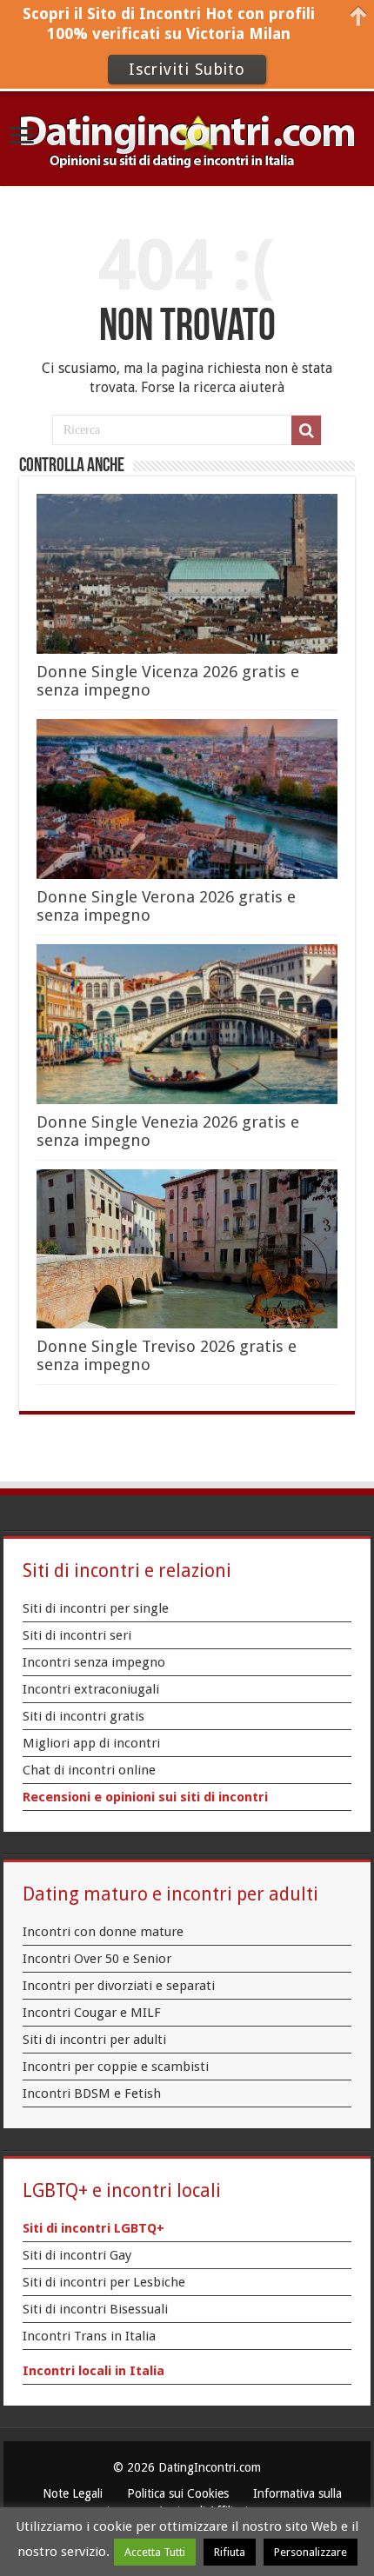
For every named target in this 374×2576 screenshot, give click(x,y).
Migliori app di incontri (91, 1743)
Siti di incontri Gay (77, 2255)
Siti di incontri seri (77, 1635)
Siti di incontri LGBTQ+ (93, 2228)
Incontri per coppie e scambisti (116, 2067)
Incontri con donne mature (103, 1932)
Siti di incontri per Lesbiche (104, 2282)
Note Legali (73, 2493)
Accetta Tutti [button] (155, 2552)
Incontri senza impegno (94, 1662)
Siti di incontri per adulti (94, 2040)
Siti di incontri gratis (83, 1716)
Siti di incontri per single (96, 1608)
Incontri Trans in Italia (89, 2336)
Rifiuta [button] (230, 2552)
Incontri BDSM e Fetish (92, 2093)
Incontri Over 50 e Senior (97, 1959)
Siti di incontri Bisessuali (95, 2309)
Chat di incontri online (89, 1770)
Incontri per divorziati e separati (119, 1986)
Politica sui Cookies (178, 2493)
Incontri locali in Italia (93, 2371)
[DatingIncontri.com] (187, 137)
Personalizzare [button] (311, 2552)
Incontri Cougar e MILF (92, 2013)
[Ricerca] (306, 430)
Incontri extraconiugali (91, 1689)
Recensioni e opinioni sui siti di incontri (145, 1797)
